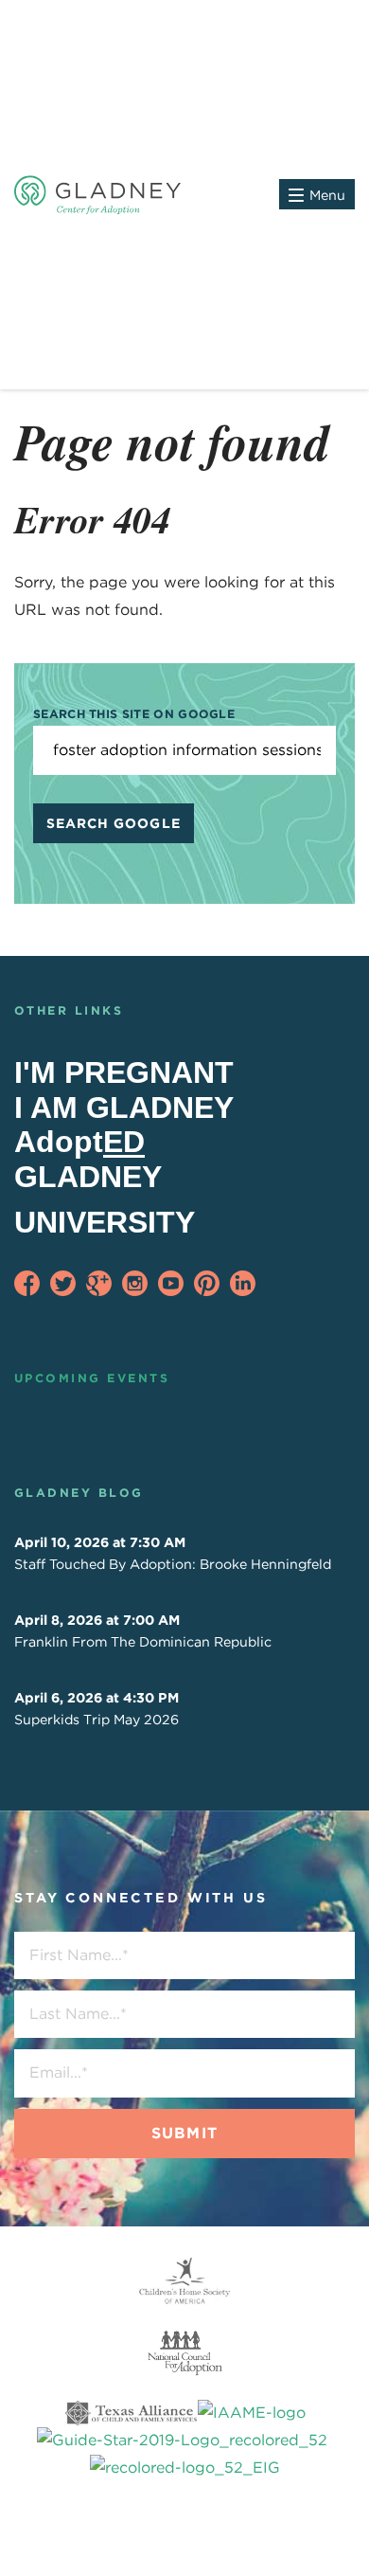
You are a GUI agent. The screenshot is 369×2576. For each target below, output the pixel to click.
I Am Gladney (124, 1108)
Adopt (79, 1142)
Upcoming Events (92, 1378)
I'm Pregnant (124, 1072)
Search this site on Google (134, 714)
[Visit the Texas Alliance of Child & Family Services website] (184, 2441)
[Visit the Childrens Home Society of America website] (184, 2281)
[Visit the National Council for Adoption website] (184, 2353)
